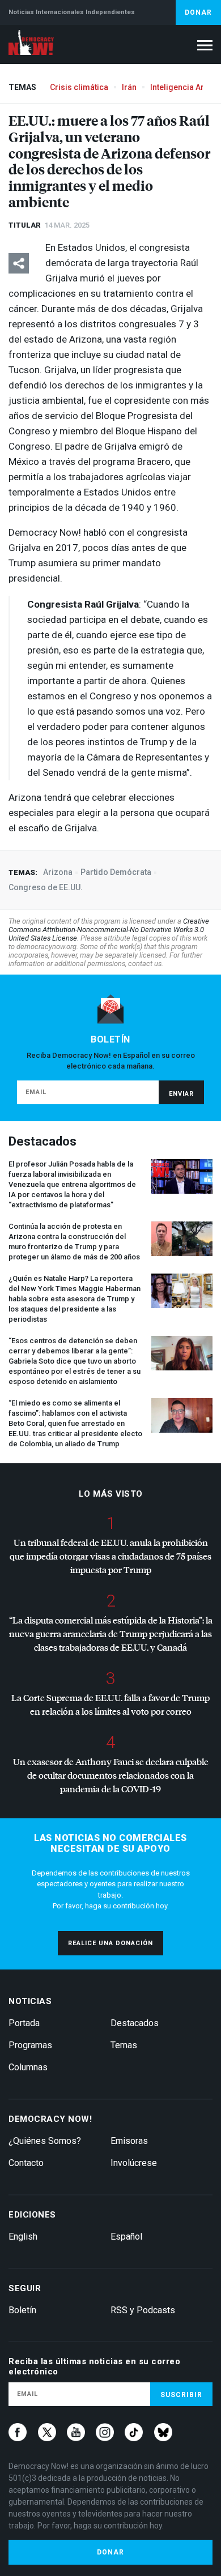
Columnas (28, 2067)
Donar (198, 12)
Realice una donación (110, 1943)
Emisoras (129, 2141)
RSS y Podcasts (143, 2310)
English (23, 2237)
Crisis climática (79, 87)
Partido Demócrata (116, 872)
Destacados (135, 2023)
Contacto (26, 2163)
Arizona (58, 872)
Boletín (22, 2310)
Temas (124, 2045)
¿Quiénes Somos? (45, 2141)
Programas (30, 2045)
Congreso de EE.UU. (46, 887)
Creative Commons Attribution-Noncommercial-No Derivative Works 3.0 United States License (109, 930)
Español (126, 2237)
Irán (129, 87)
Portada (24, 2023)
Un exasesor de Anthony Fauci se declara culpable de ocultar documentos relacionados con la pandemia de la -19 (111, 1775)
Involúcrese (134, 2163)
